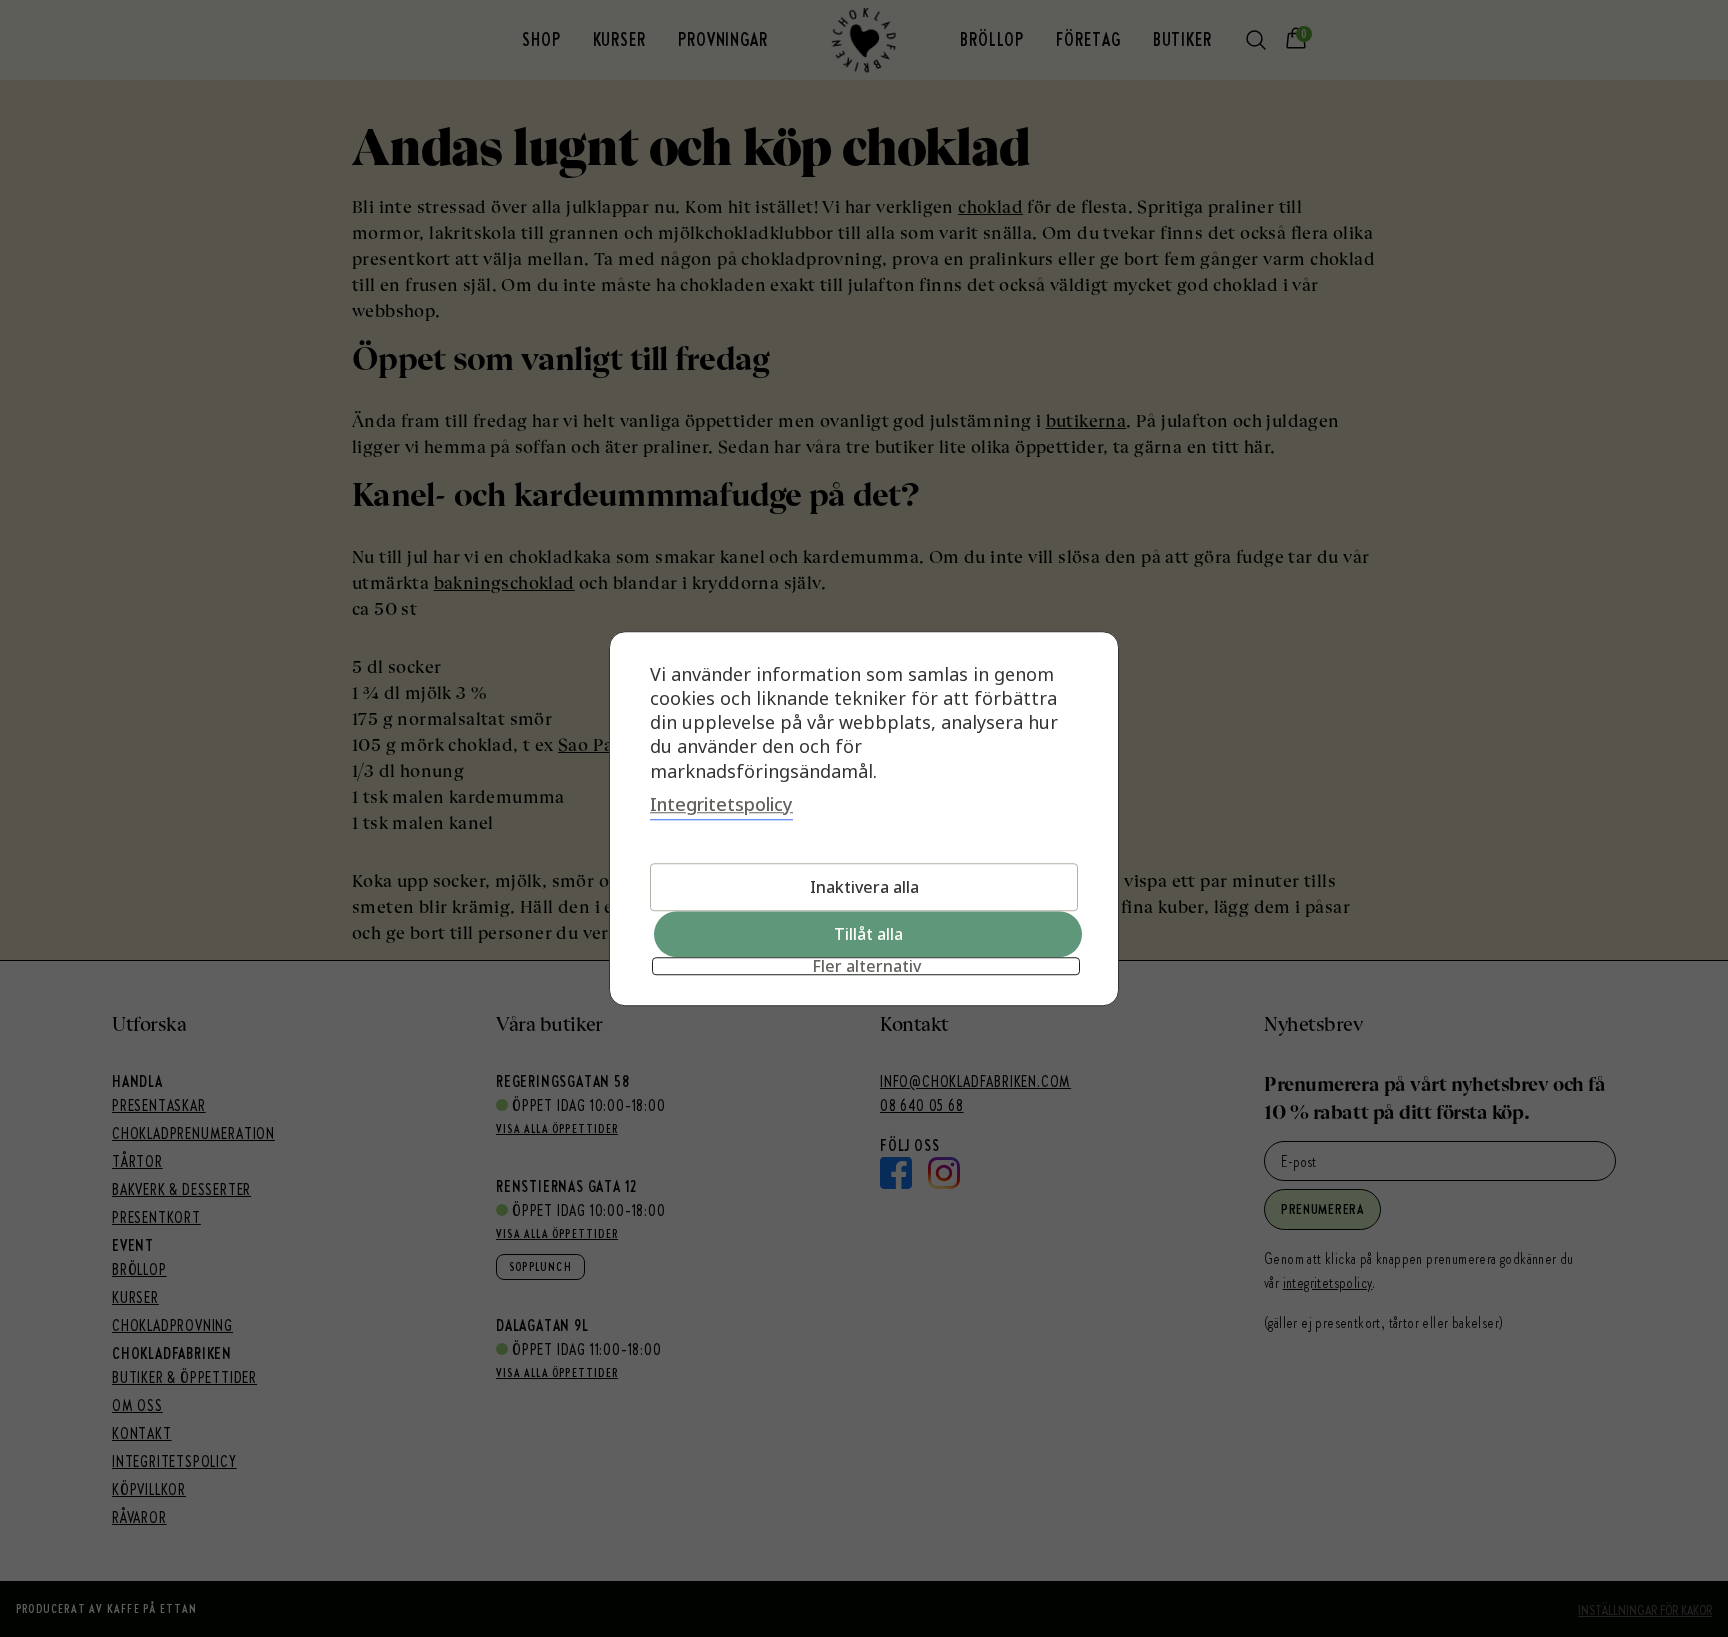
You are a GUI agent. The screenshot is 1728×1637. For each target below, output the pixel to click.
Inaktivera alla (864, 887)
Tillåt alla (868, 934)
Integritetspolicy (721, 804)
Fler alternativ (866, 966)
